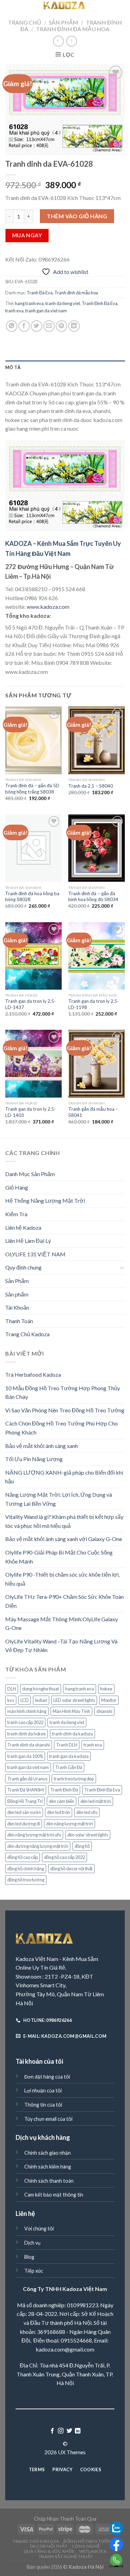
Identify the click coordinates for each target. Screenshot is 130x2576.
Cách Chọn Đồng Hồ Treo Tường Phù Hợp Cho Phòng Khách (62, 1428)
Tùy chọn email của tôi (48, 2119)
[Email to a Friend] (49, 326)
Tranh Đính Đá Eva (100, 303)
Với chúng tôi (39, 2229)
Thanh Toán (19, 1321)
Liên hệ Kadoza (23, 1227)
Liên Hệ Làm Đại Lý (28, 1241)
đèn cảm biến (62, 1801)
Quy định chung (23, 1267)
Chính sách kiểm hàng (48, 2167)
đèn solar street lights (88, 1835)
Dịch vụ (32, 2243)
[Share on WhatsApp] (12, 326)
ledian (41, 1700)
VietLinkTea (93, 2551)
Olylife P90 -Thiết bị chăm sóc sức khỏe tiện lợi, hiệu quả (62, 1579)
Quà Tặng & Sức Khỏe (49, 2551)
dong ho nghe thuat (41, 1689)
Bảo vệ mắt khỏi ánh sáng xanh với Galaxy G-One (64, 1539)
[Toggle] (122, 1267)
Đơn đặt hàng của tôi (47, 2077)
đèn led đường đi (24, 1824)
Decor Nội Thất (49, 2546)
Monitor (109, 1700)
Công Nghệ (86, 2546)
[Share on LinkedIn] (74, 326)
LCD (25, 1700)
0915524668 (76, 2340)
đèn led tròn (59, 1812)
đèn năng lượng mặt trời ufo (34, 1835)
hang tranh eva (29, 303)
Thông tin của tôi (43, 2105)
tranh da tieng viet (63, 303)
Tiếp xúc (34, 2271)
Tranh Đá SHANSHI (26, 1790)
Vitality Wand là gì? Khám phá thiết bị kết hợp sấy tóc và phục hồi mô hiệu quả (64, 1521)
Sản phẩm (17, 1294)
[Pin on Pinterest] (62, 326)
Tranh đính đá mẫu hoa (73, 29)
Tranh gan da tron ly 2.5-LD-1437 (31, 1004)
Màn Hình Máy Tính (71, 1711)
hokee (106, 1689)
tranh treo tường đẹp (74, 1779)
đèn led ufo (87, 1812)
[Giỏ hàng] (121, 8)
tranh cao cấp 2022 (25, 1722)
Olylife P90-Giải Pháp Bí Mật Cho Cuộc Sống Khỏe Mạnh (59, 1557)
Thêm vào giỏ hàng (77, 216)
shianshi (104, 1711)
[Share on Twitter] (37, 326)
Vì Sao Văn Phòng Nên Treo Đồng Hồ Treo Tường (65, 1410)
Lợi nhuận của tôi (43, 2091)
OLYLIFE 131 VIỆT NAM (35, 1254)
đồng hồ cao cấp (23, 1857)
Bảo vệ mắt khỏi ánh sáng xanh (42, 1446)
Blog (29, 2257)
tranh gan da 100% (25, 1756)
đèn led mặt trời (96, 1801)
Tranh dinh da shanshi (29, 1745)
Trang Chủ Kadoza (27, 1334)
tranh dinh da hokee (27, 1734)
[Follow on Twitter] (69, 2431)
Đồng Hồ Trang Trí (25, 1801)
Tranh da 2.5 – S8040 (91, 786)
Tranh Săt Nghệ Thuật (66, 2556)
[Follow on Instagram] (61, 2431)
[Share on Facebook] (24, 326)
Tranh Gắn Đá (69, 1767)
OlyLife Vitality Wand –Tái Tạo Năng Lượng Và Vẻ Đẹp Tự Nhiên (61, 1646)
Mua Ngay (27, 235)
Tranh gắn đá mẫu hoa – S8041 (93, 1112)
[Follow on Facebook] (52, 2431)
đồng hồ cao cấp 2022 (64, 1857)
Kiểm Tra (16, 1214)
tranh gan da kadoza (69, 1756)
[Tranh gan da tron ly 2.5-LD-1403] (33, 1064)
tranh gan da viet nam (46, 311)
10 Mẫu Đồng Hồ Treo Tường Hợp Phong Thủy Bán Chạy (63, 1392)
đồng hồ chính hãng (26, 1869)
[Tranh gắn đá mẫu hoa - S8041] (97, 1064)
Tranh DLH (67, 1745)
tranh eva (14, 311)
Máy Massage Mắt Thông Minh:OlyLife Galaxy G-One (62, 1624)
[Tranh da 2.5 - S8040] (97, 740)
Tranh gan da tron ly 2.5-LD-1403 (31, 1112)
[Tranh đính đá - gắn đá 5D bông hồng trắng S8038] (33, 740)
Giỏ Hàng (17, 1187)
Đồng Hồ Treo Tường (89, 2541)
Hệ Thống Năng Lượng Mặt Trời (45, 1200)
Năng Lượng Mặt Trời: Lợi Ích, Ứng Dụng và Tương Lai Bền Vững (59, 1499)
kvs (11, 1700)
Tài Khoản (17, 1307)
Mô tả (13, 367)
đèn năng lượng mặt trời (70, 1824)
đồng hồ (82, 1846)
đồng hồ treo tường (26, 1880)
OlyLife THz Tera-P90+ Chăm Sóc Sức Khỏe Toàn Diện (64, 1601)
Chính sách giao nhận (47, 2153)
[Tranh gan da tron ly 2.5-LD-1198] (97, 956)
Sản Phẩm (64, 22)
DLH (12, 1689)
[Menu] (9, 8)
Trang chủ (25, 22)
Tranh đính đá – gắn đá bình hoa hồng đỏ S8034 (93, 897)
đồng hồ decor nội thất (71, 1869)
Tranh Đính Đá (64, 1790)
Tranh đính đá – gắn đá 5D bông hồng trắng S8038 (32, 789)
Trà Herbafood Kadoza (33, 1374)
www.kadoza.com (48, 607)
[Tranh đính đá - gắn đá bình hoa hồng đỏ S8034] (97, 848)
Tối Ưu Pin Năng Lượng (34, 1459)
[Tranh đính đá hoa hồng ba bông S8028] (33, 848)
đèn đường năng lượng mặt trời (38, 1846)
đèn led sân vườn (24, 1812)
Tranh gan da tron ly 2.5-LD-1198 (94, 1004)
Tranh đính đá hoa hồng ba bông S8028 (32, 897)
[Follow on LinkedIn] (78, 2431)
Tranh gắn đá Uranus (27, 1779)
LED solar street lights (74, 1700)
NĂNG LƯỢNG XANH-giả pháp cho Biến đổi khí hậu (64, 1477)
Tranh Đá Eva (40, 293)
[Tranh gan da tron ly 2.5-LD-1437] (33, 956)
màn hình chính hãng (27, 1711)
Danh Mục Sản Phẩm (30, 1174)
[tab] (65, 367)
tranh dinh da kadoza (72, 1734)
